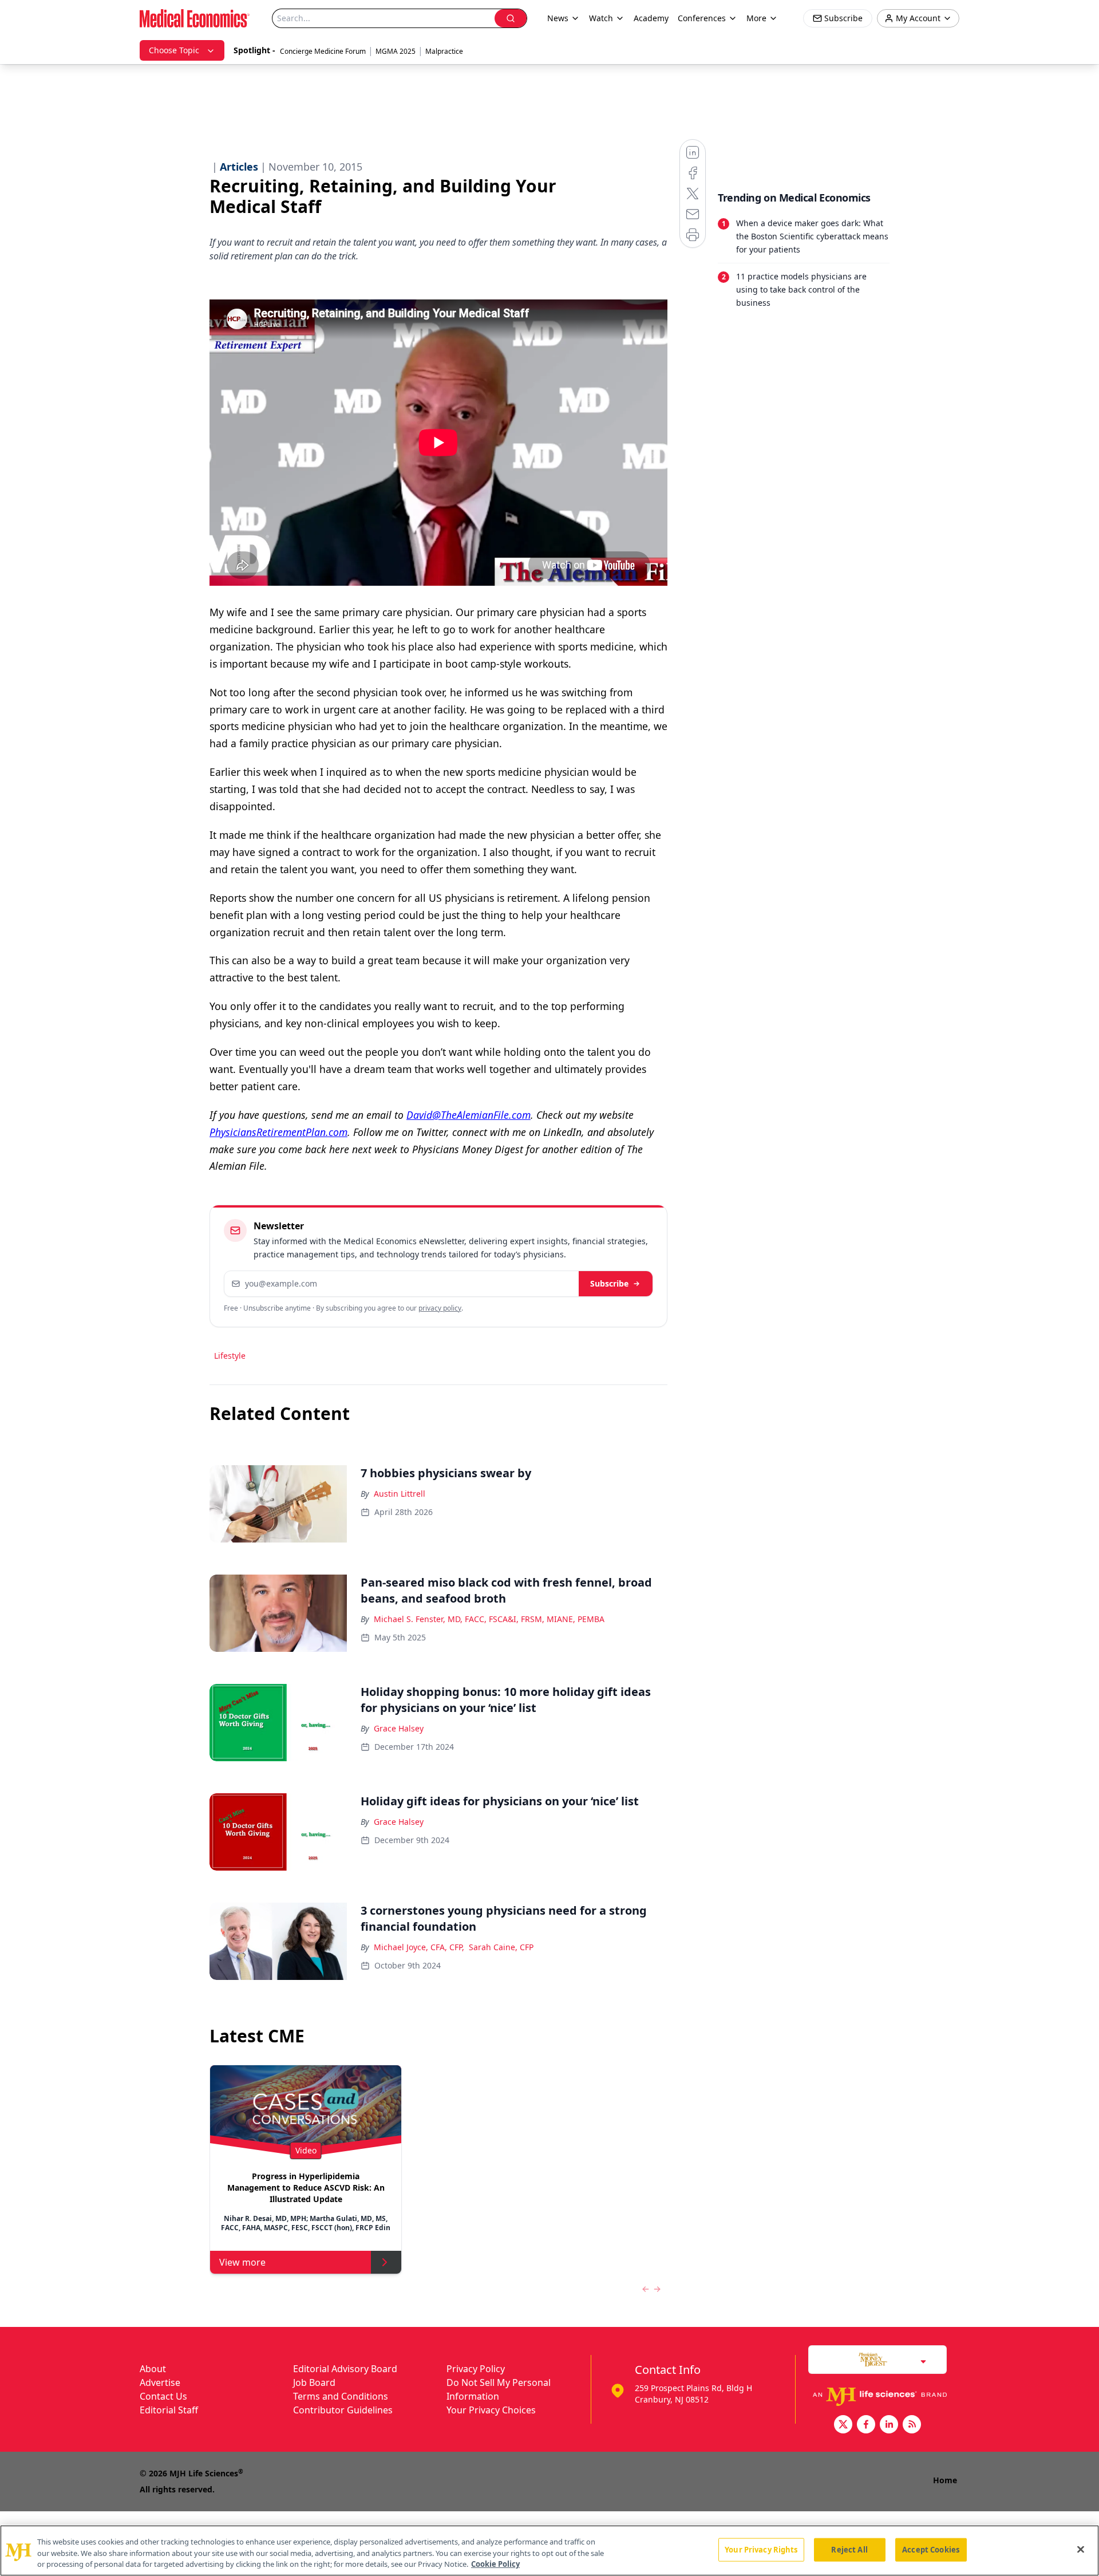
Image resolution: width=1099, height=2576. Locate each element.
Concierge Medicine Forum (323, 51)
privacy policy (440, 1308)
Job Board (314, 2382)
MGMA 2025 (396, 51)
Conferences (702, 18)
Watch (601, 18)
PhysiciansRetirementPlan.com (278, 1132)
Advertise (160, 2382)
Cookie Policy (495, 2564)
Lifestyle (230, 1356)
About (153, 2369)
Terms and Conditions (341, 2396)
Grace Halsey (399, 1728)
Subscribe (609, 1283)
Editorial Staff (169, 2410)
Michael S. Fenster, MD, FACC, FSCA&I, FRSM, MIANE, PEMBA (489, 1619)
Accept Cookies (931, 2549)
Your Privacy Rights (761, 2549)
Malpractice (444, 51)
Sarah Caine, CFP (501, 1947)
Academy (651, 18)
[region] (549, 2551)
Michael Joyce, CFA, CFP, (419, 1947)
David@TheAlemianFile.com (469, 1115)
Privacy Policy (476, 2369)
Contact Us (163, 2396)
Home (945, 2480)
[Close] (1081, 2549)
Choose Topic (174, 50)
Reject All (849, 2549)
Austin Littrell (400, 1494)
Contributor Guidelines (343, 2410)
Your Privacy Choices (491, 2410)
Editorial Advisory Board (345, 2369)
